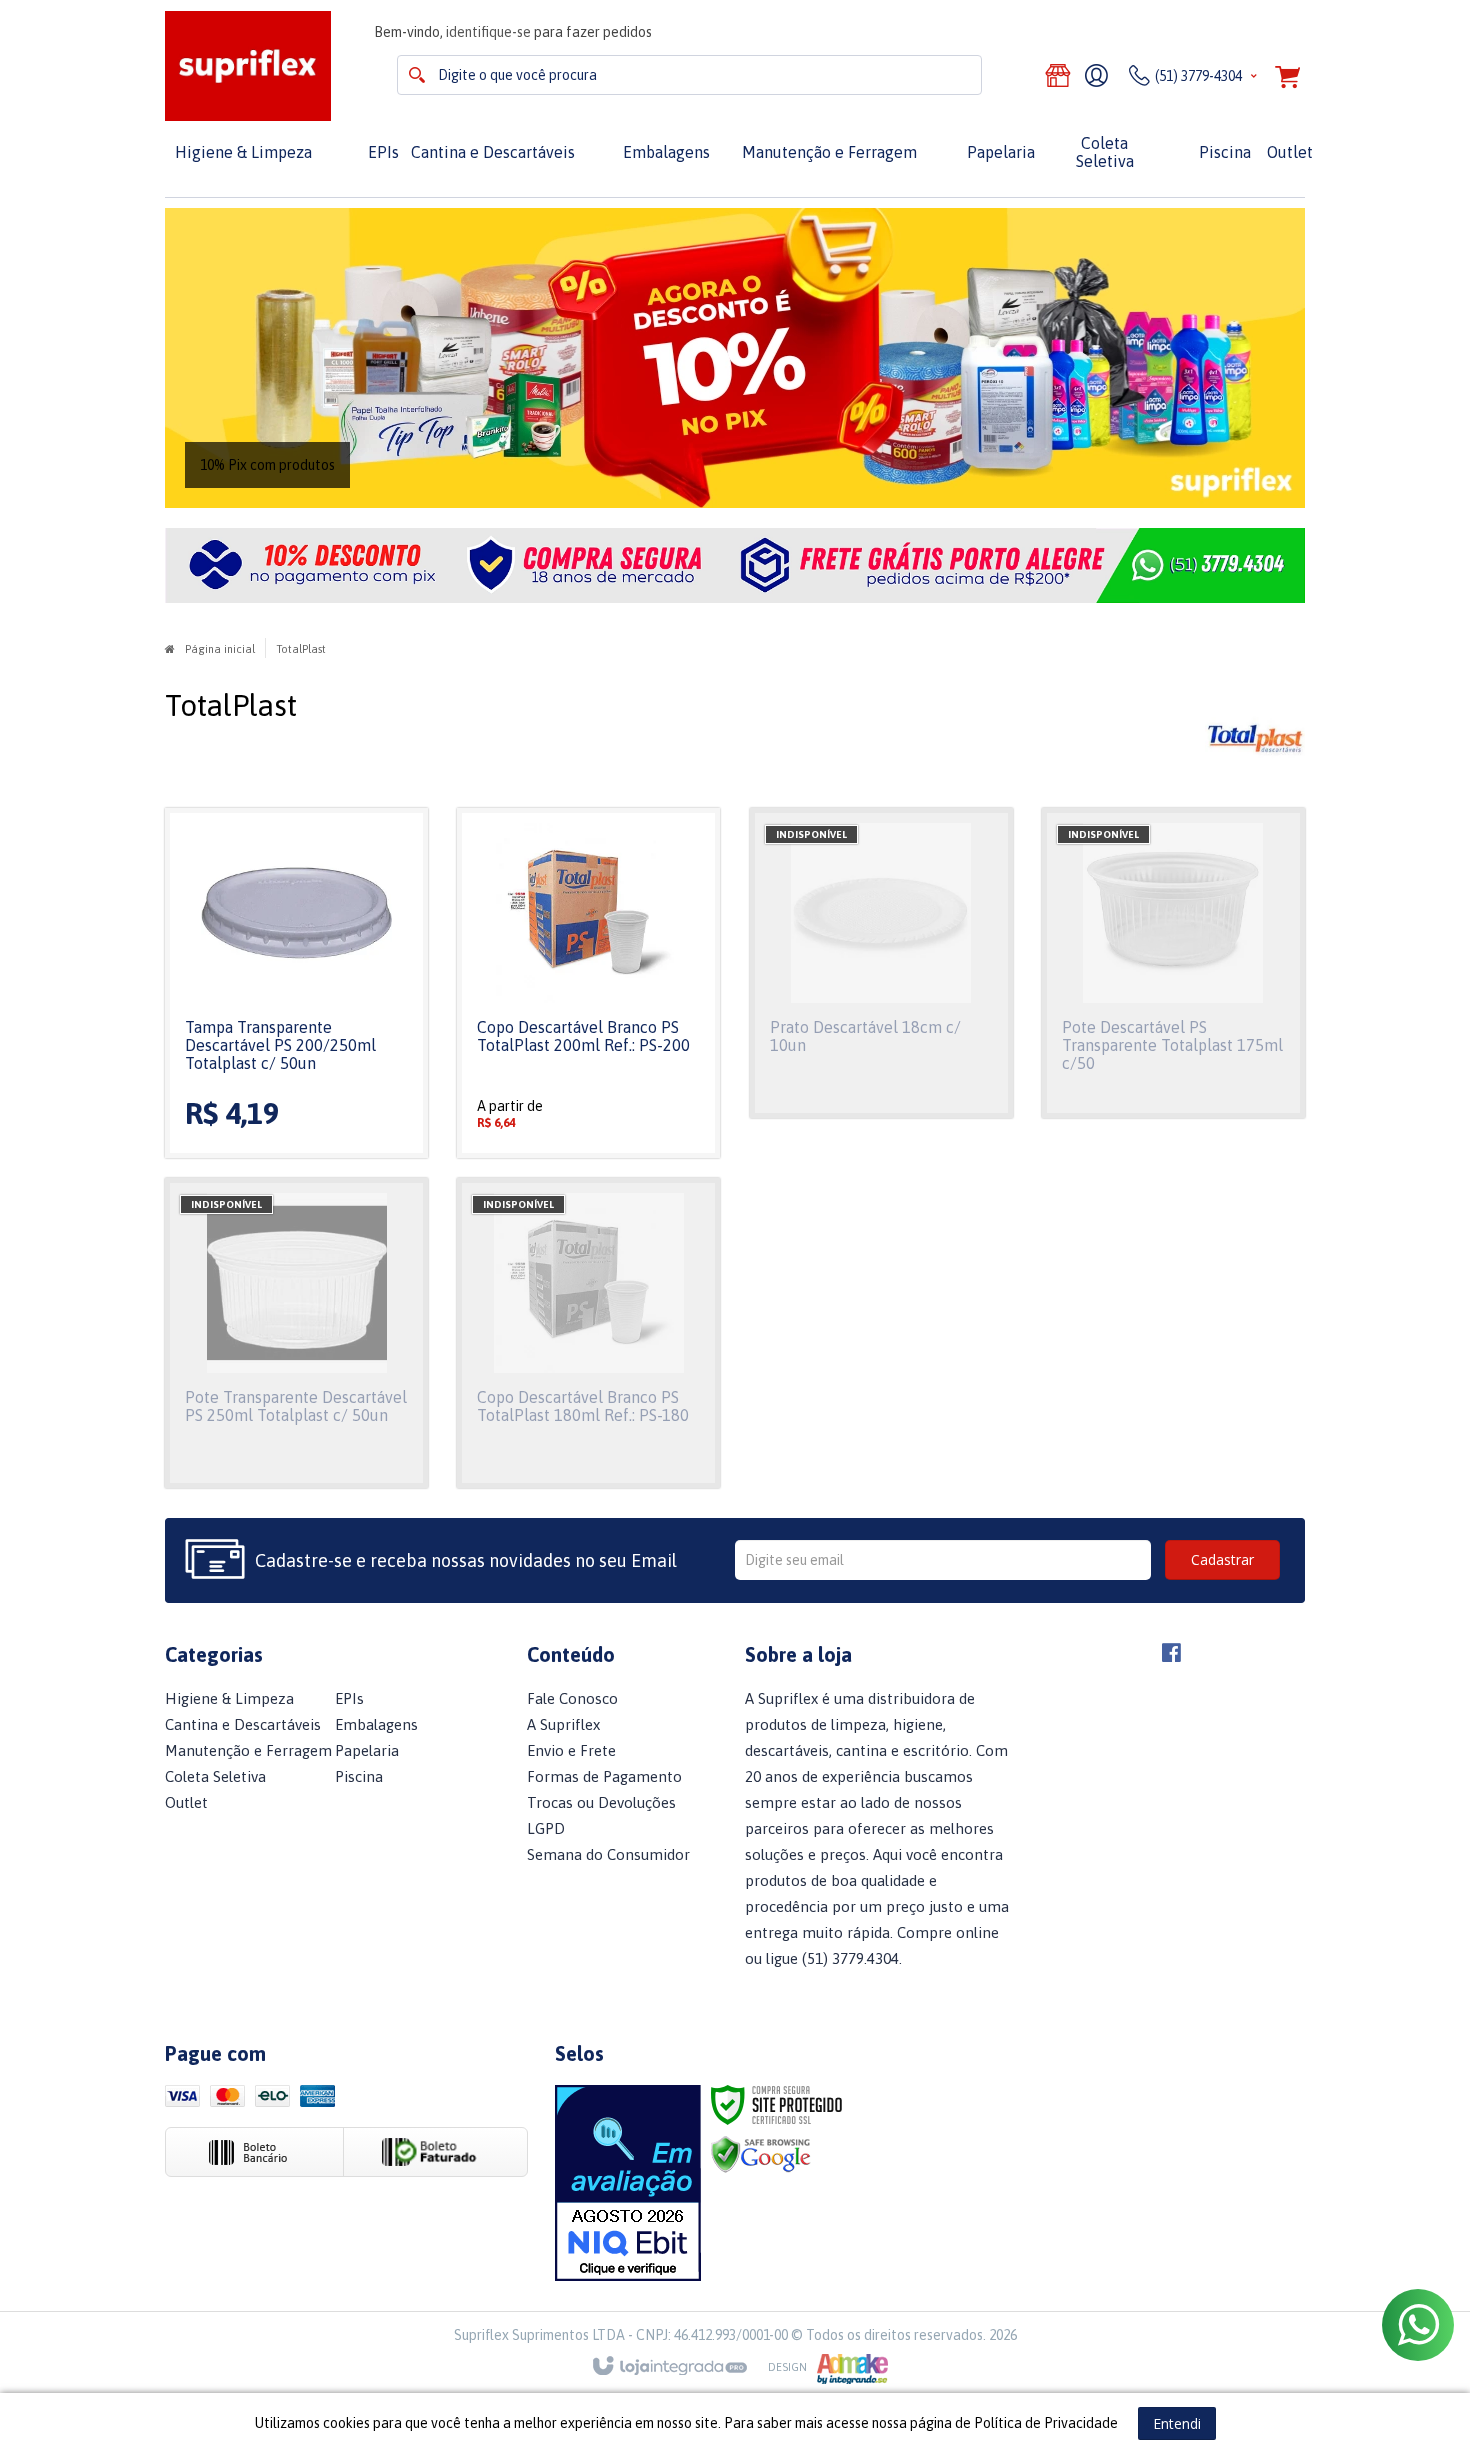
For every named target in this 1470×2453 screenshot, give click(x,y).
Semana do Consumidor (608, 1854)
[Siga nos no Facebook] (1171, 1656)
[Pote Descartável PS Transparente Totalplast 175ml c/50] (1173, 963)
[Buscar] (417, 75)
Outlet (186, 1802)
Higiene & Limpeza (229, 1698)
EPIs (349, 1698)
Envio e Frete (571, 1750)
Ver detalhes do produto (297, 1036)
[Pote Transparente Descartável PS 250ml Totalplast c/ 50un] (296, 1333)
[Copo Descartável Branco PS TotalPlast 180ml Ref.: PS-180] (588, 1333)
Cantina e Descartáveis (243, 1724)
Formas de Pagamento (604, 1776)
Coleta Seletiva (215, 1776)
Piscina (359, 1776)
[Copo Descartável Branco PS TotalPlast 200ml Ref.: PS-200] (588, 983)
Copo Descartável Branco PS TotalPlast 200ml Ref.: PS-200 (583, 1036)
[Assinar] (1222, 1560)
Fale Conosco (572, 1698)
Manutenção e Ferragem (248, 1750)
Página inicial (220, 649)
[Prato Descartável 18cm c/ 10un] (881, 963)
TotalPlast (301, 649)
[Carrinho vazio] (1287, 80)
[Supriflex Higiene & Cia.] (248, 66)
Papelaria (367, 1750)
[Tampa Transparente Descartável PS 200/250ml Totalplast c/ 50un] (296, 983)
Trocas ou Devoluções (601, 1802)
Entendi (1177, 2423)
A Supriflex (563, 1724)
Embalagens (376, 1724)
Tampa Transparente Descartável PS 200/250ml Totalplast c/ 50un (280, 1045)
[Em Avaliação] (628, 2183)
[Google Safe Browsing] (761, 2153)
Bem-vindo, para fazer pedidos (513, 32)
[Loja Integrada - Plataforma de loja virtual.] (735, 2367)
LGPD (546, 1828)
